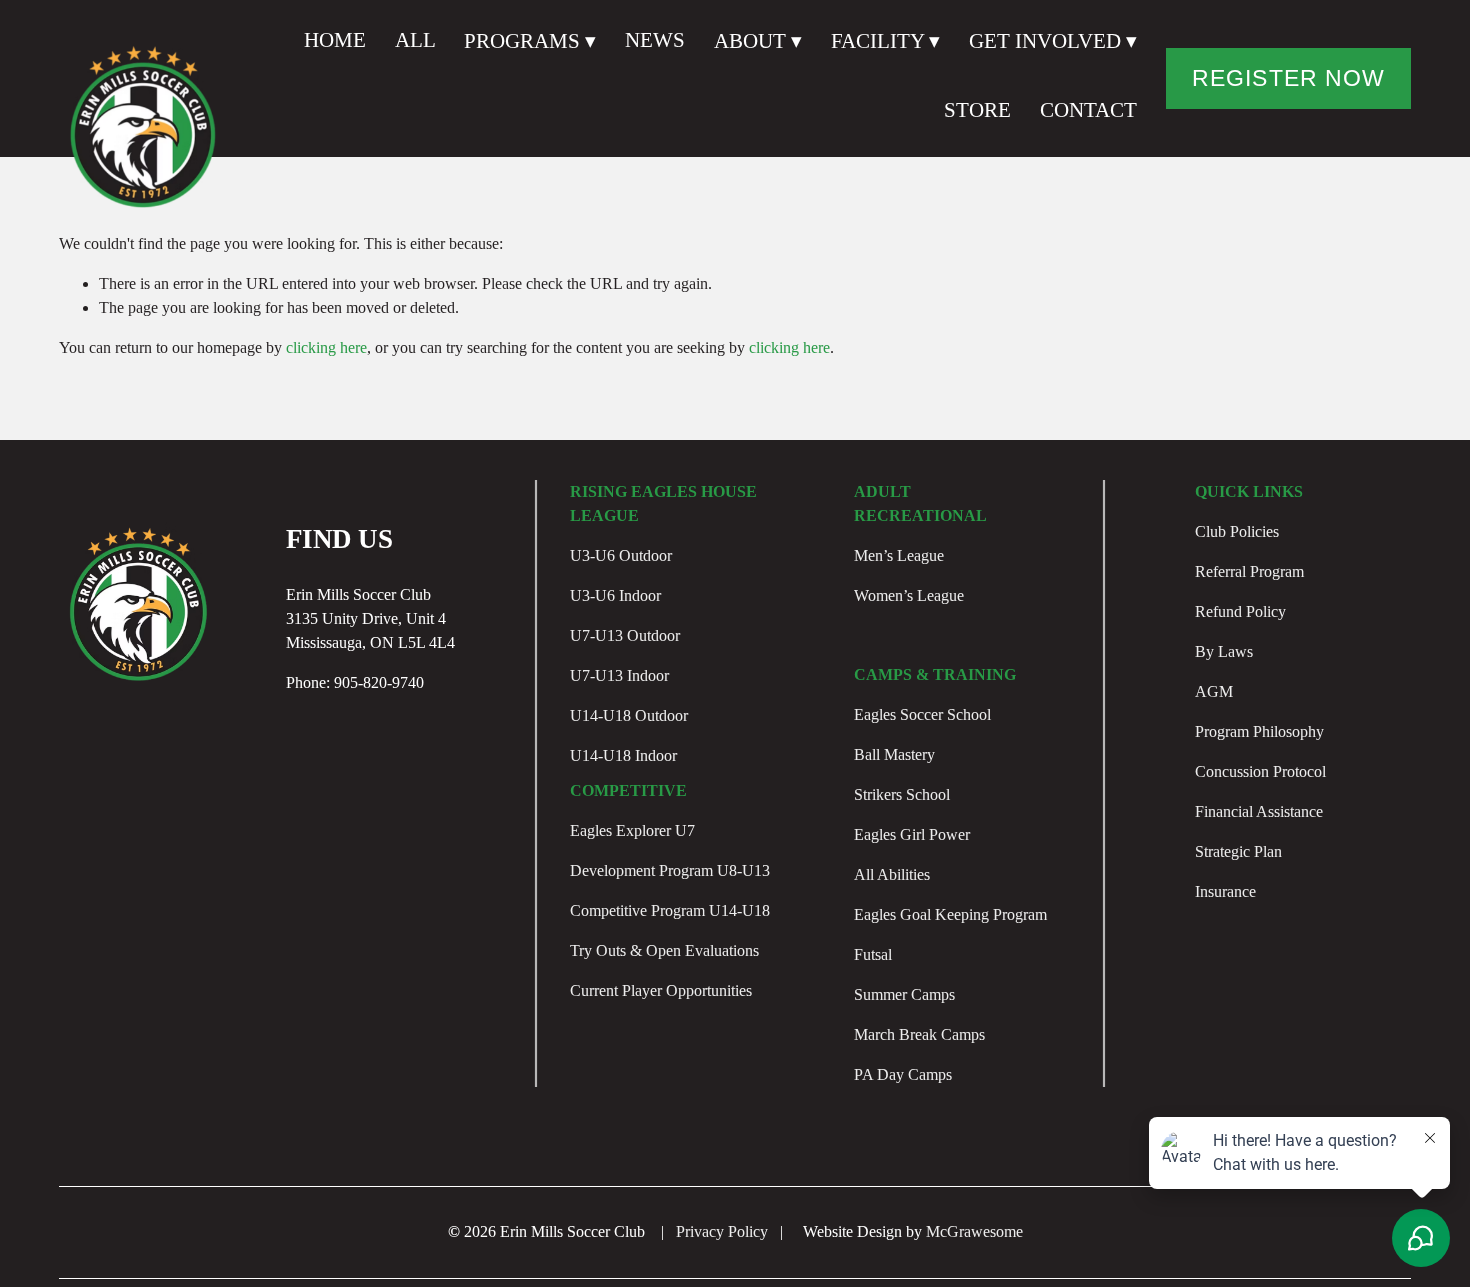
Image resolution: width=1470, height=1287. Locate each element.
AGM (1214, 691)
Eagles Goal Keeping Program (950, 914)
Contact (1088, 110)
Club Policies (1237, 531)
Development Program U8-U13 (670, 870)
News (655, 40)
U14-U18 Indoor (623, 755)
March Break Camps (919, 1034)
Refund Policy (1240, 611)
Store (977, 110)
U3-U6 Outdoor (621, 555)
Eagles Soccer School (922, 714)
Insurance (1225, 891)
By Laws (1224, 651)
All (415, 40)
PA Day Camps (903, 1074)
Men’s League (899, 555)
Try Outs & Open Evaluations (664, 950)
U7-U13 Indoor (619, 675)
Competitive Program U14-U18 (670, 910)
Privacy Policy (722, 1231)
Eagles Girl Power (912, 834)
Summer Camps (904, 994)
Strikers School (902, 794)
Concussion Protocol (1260, 771)
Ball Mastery (894, 754)
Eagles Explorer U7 (632, 830)
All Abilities (892, 874)
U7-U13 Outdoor (625, 635)
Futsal (873, 954)
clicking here (326, 347)
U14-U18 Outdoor (629, 715)
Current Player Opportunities (661, 990)
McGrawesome (974, 1231)
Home (335, 40)
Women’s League (909, 595)
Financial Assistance (1259, 811)
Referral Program (1249, 571)
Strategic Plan (1238, 851)
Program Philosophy (1259, 731)
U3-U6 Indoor (615, 595)
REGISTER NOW (1288, 78)
